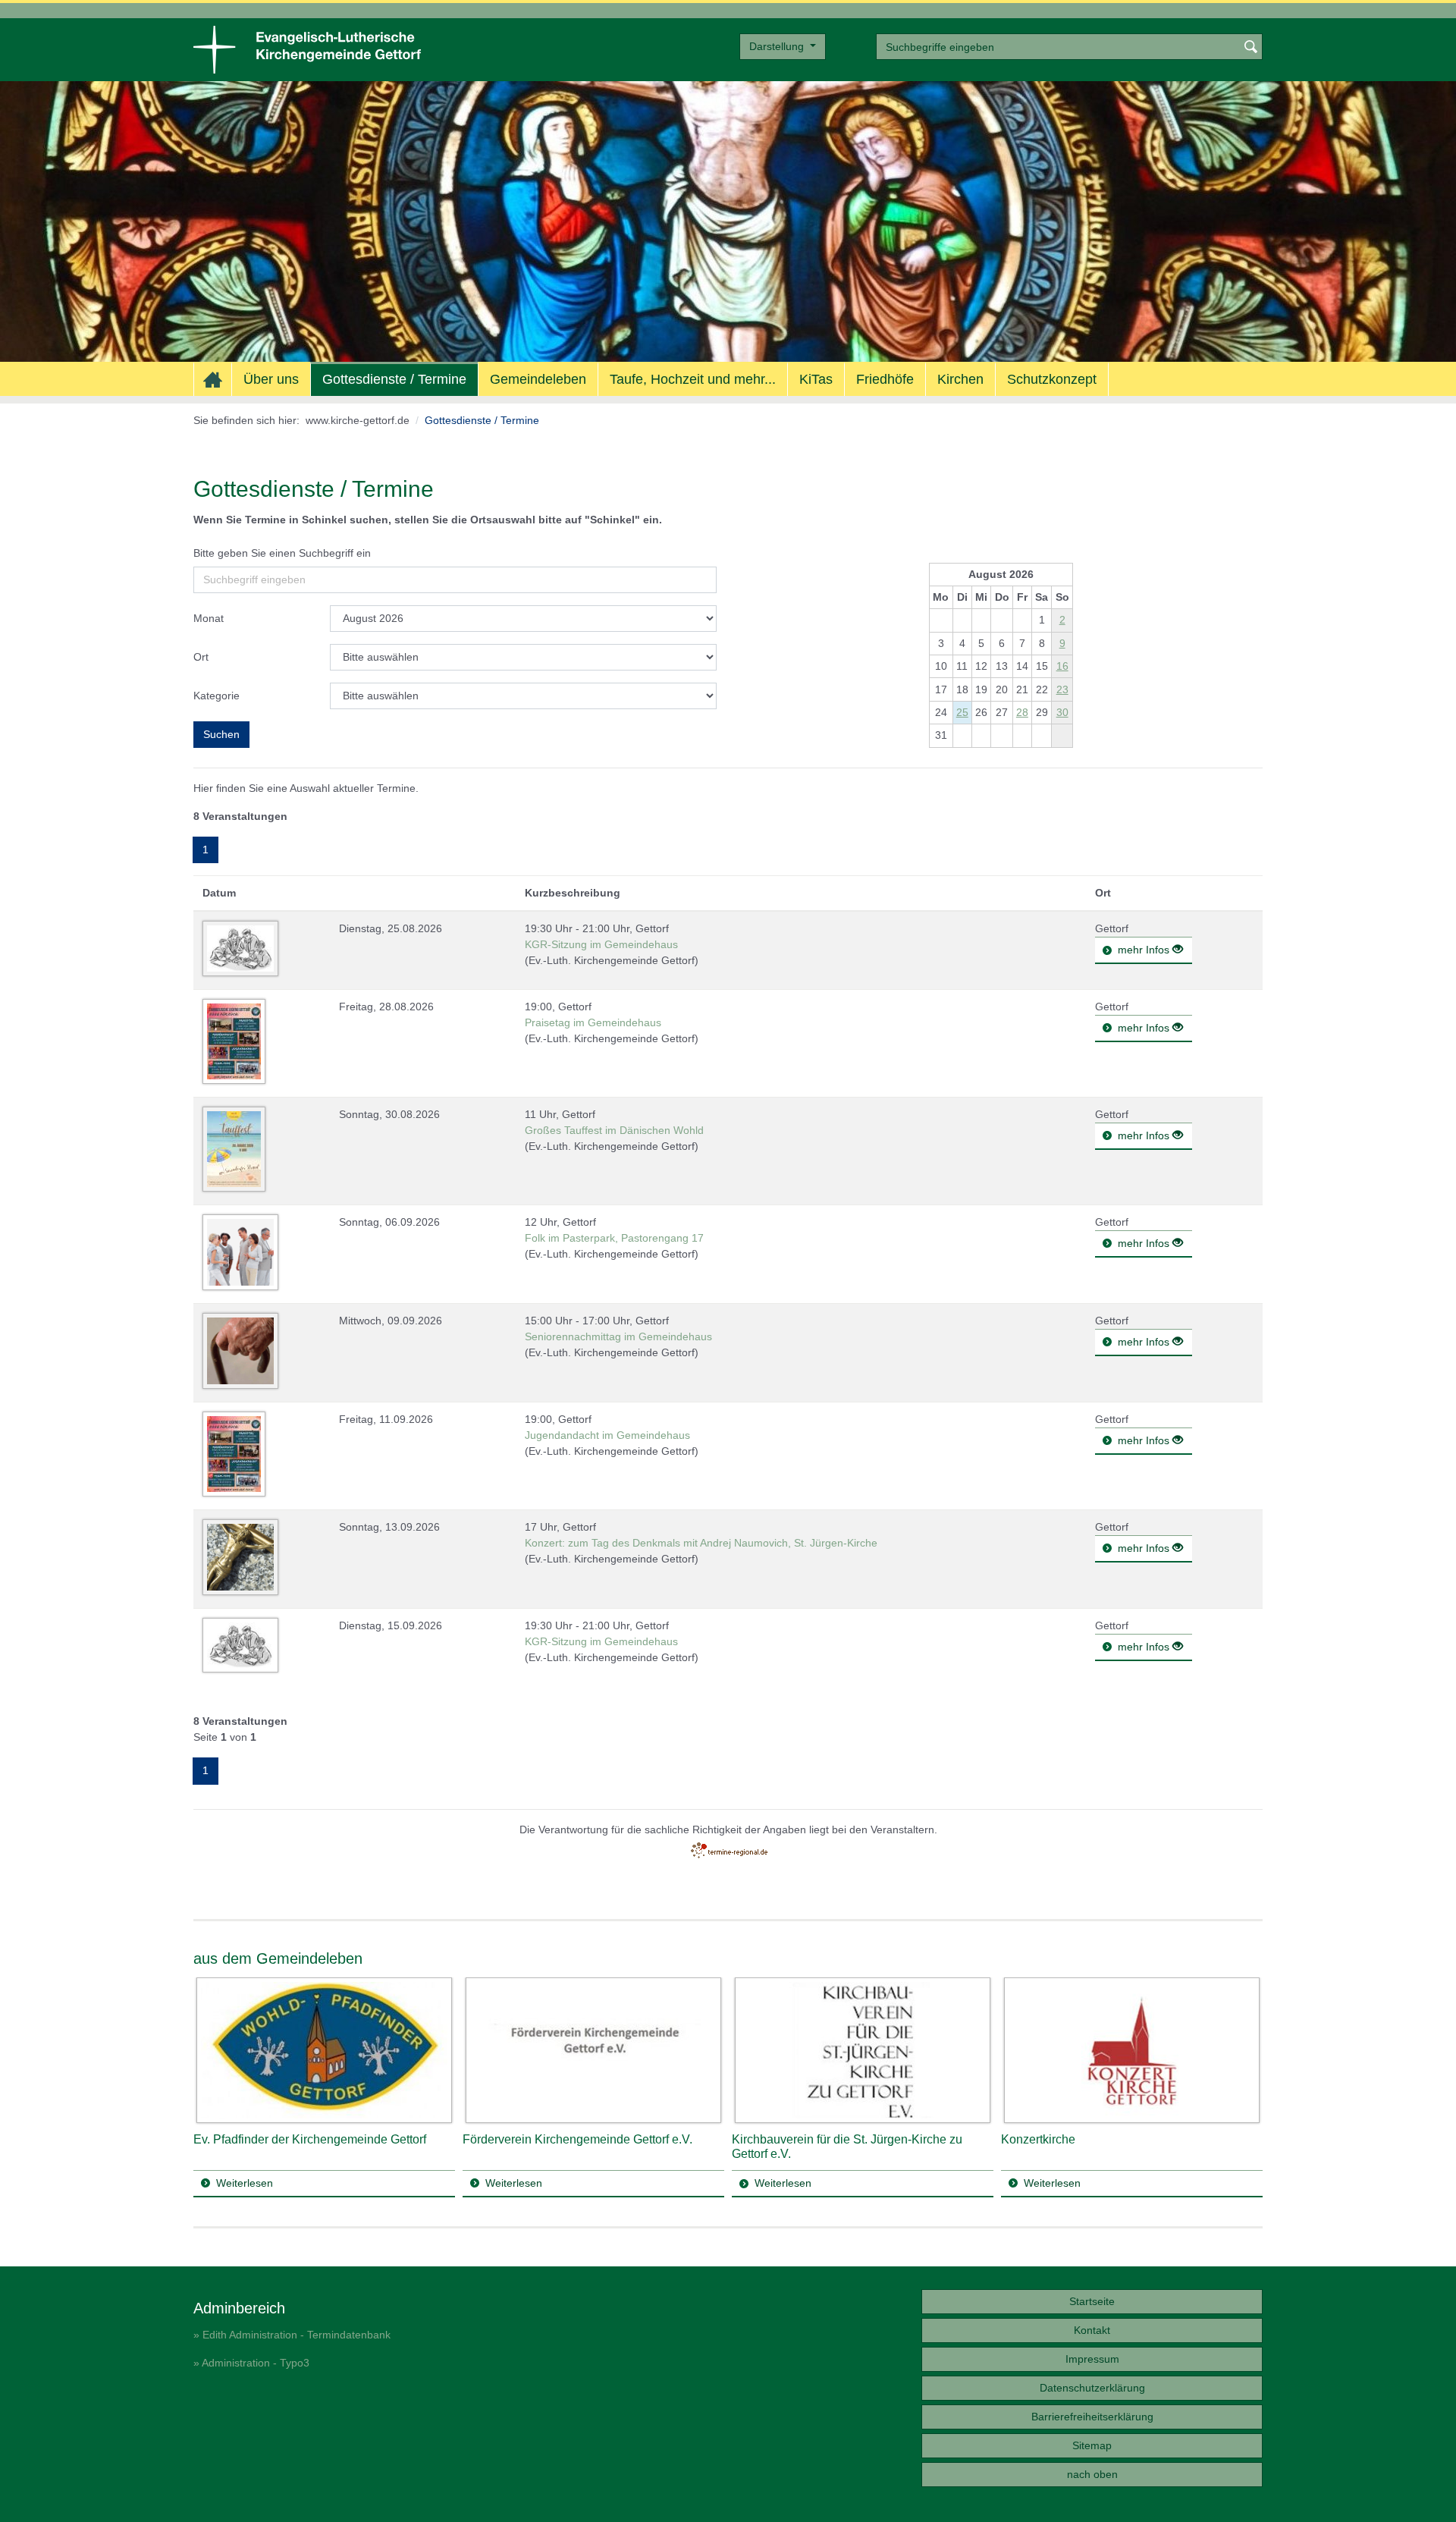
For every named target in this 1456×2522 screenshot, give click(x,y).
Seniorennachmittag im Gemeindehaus (618, 1336)
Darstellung (778, 46)
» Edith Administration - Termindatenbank (292, 2335)
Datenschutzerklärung (1092, 2388)
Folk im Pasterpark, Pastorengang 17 (614, 1238)
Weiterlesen (245, 2183)
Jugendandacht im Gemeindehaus (607, 1435)
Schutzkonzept (1052, 379)
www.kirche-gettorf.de (358, 420)
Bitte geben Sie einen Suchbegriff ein (282, 553)
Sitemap (1092, 2445)
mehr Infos (1145, 950)
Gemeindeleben (538, 379)
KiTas (816, 379)
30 (1062, 712)
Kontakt (1092, 2330)
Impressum (1092, 2359)
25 (962, 712)
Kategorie (217, 696)
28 (1022, 712)
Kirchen (960, 379)
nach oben (1092, 2474)
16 (1062, 666)
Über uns (271, 379)
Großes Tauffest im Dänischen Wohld (614, 1130)
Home (213, 380)
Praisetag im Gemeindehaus (593, 1022)
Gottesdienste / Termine (394, 379)
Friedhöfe (885, 379)
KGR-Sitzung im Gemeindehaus (601, 944)
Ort (201, 657)
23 (1062, 689)
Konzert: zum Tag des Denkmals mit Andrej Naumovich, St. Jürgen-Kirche (701, 1543)
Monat (209, 618)
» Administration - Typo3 (251, 2363)
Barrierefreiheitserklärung (1092, 2417)
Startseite (1092, 2301)
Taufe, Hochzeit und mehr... (693, 379)
